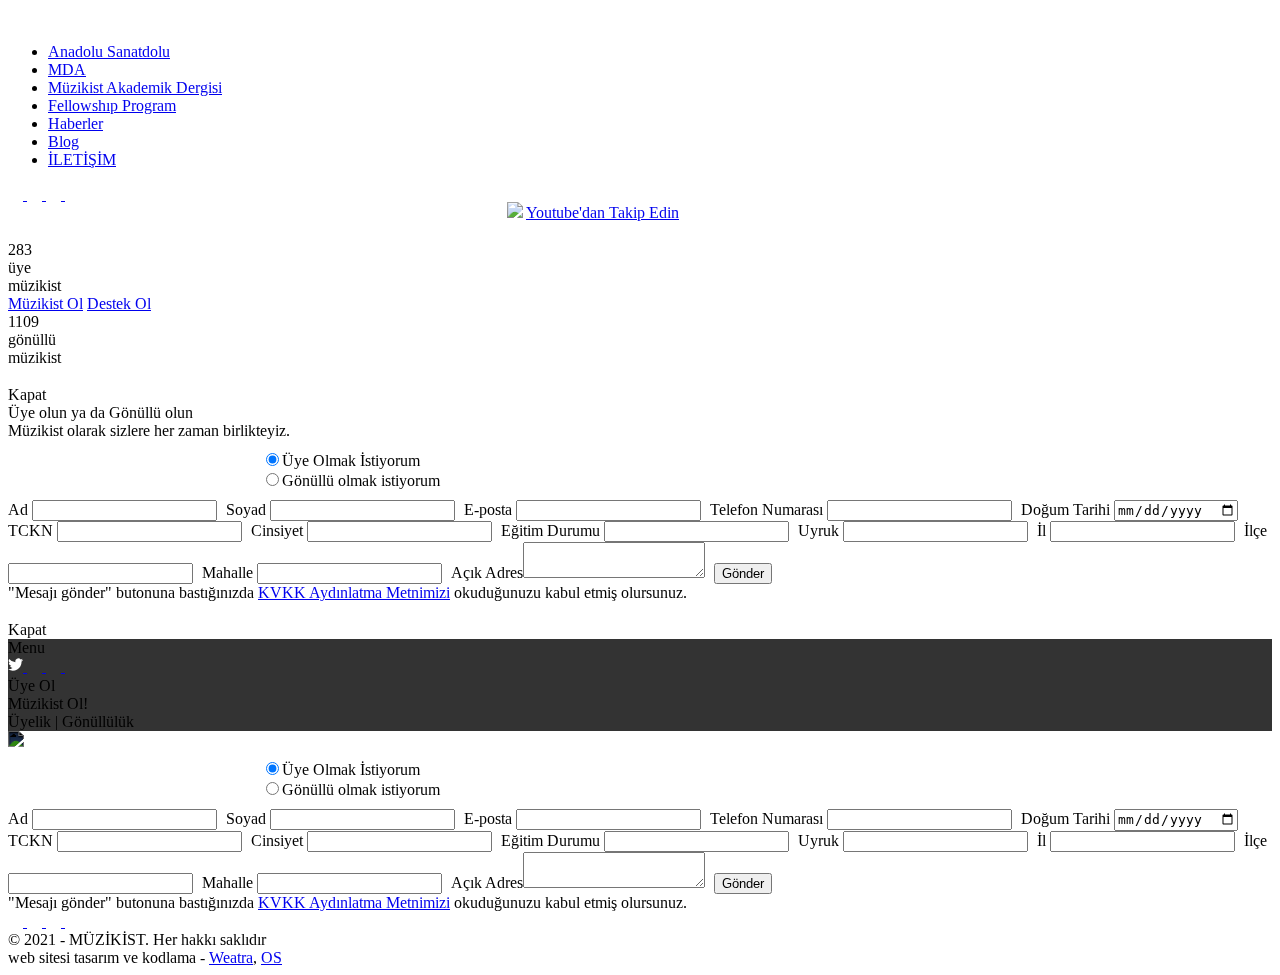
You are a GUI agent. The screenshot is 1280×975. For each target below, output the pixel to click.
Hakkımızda (444, 212)
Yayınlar (269, 212)
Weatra (231, 957)
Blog (63, 141)
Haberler (75, 123)
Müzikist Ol (45, 303)
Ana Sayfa (41, 212)
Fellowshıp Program (112, 105)
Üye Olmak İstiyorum (351, 460)
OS (271, 957)
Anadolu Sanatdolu (109, 51)
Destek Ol (119, 303)
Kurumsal (351, 212)
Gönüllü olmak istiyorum (361, 480)
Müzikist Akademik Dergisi (135, 87)
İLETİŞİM (82, 159)
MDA (67, 69)
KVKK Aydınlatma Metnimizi (354, 592)
